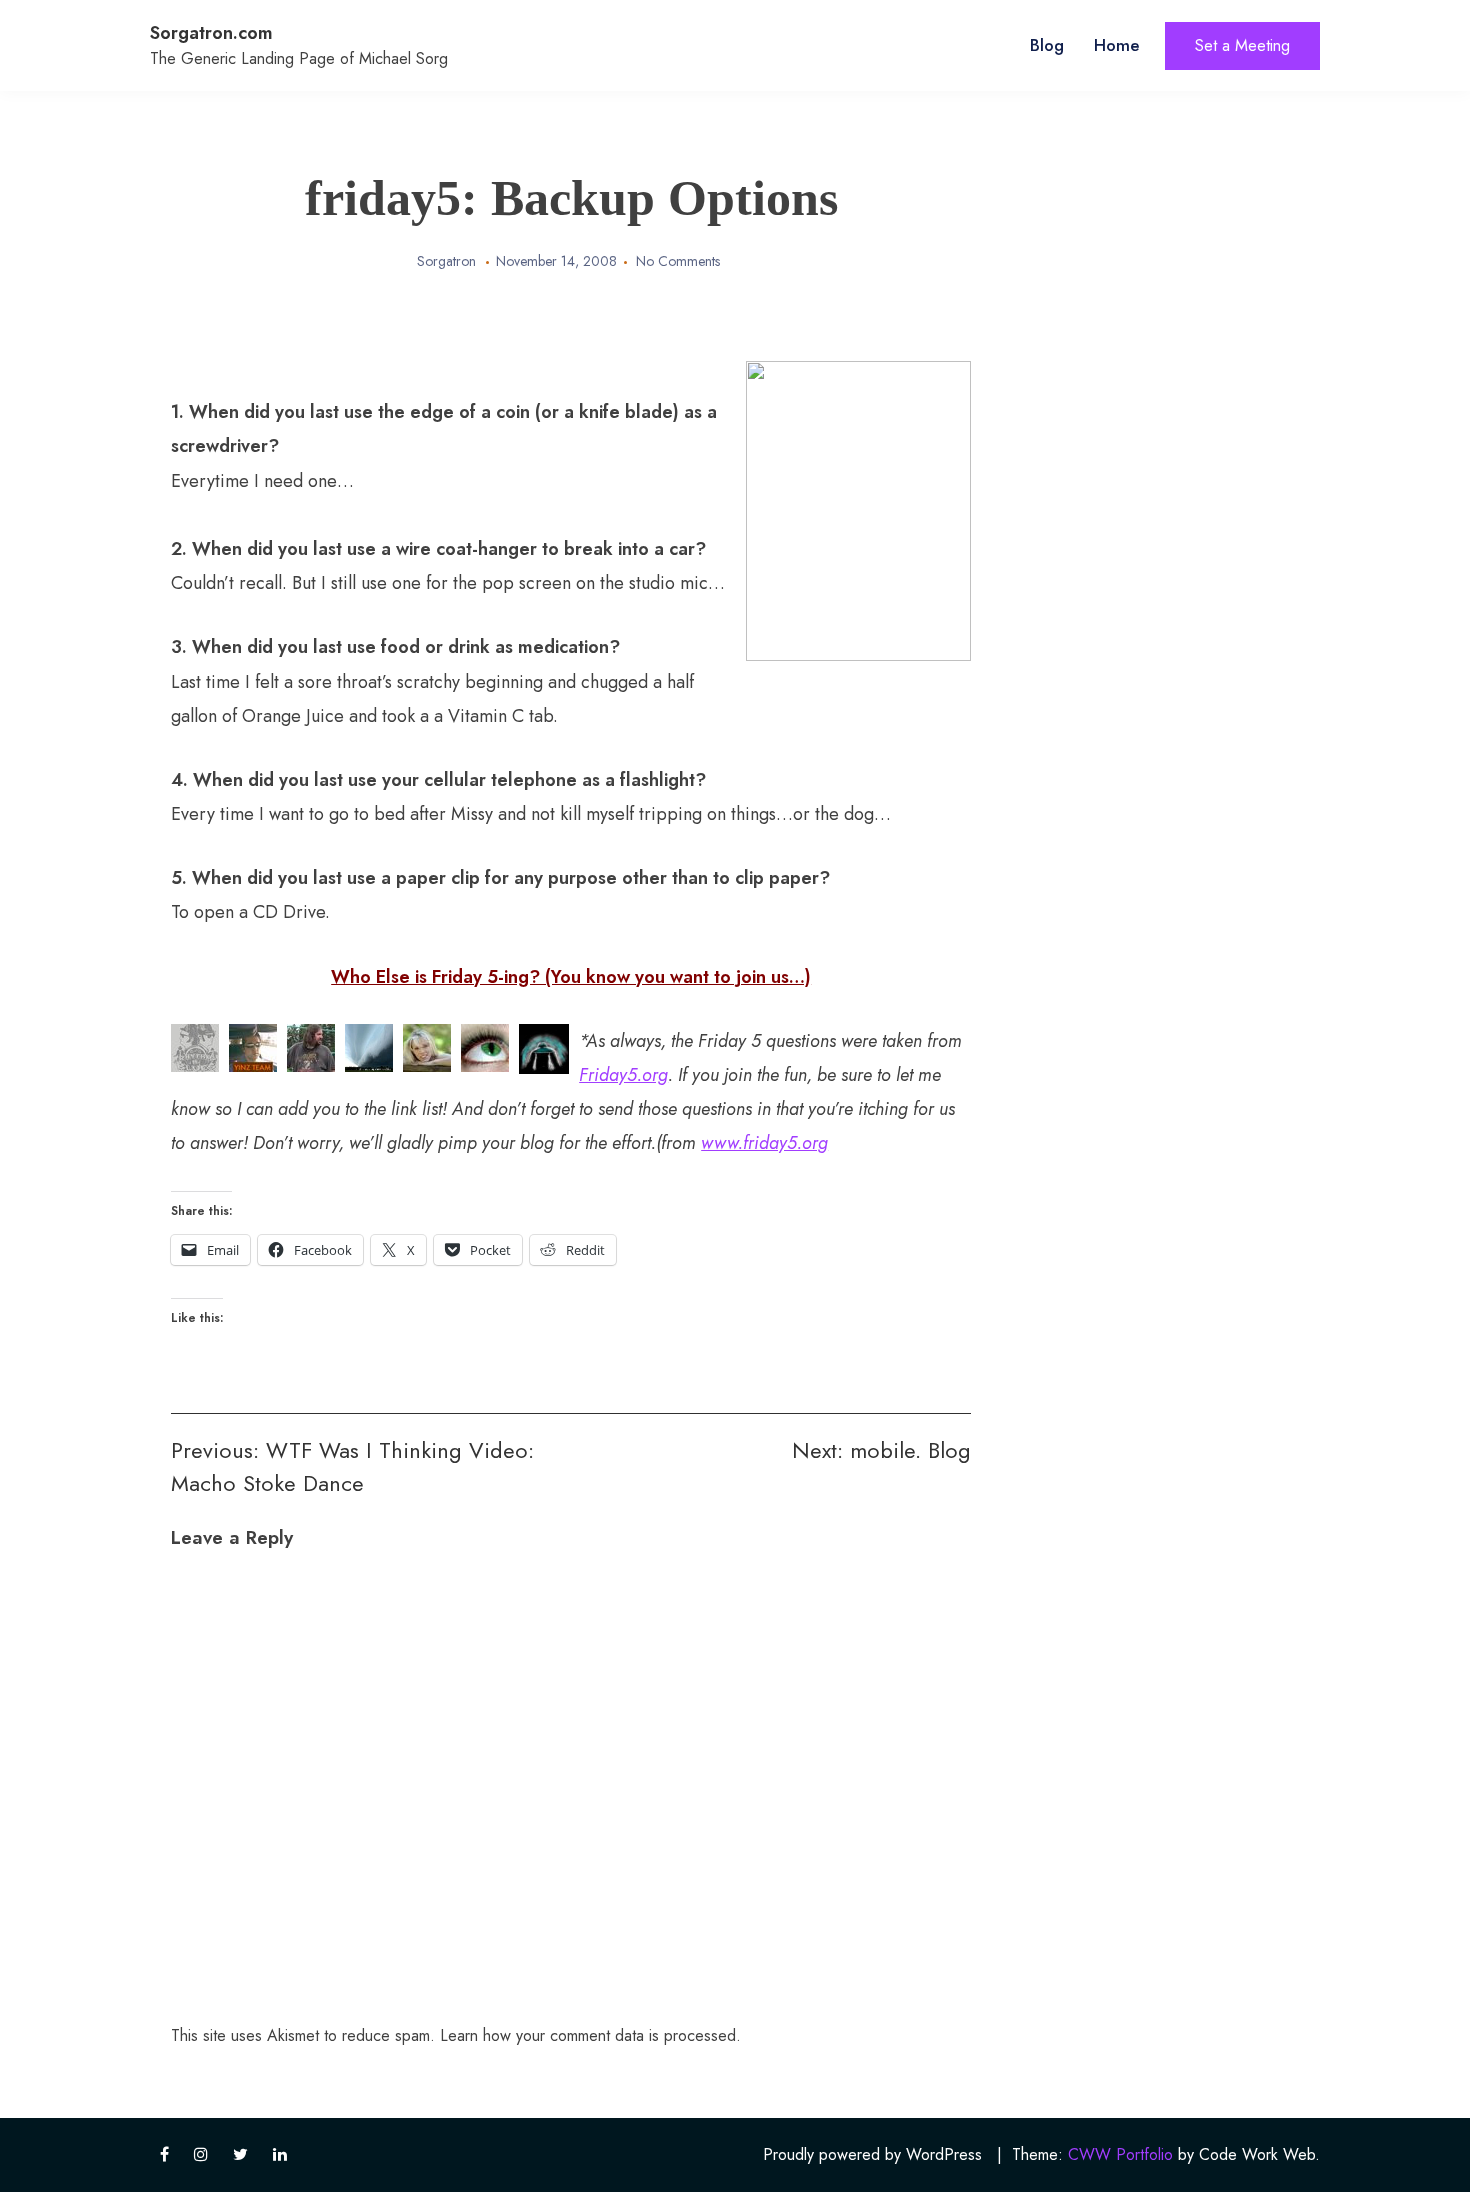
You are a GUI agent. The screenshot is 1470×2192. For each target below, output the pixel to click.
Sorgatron (446, 261)
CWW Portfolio (1120, 2154)
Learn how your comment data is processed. (590, 2035)
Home (1117, 45)
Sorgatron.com (211, 33)
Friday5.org (623, 1075)
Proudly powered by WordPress (872, 2154)
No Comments (678, 261)
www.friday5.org (764, 1143)
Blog (1047, 45)
